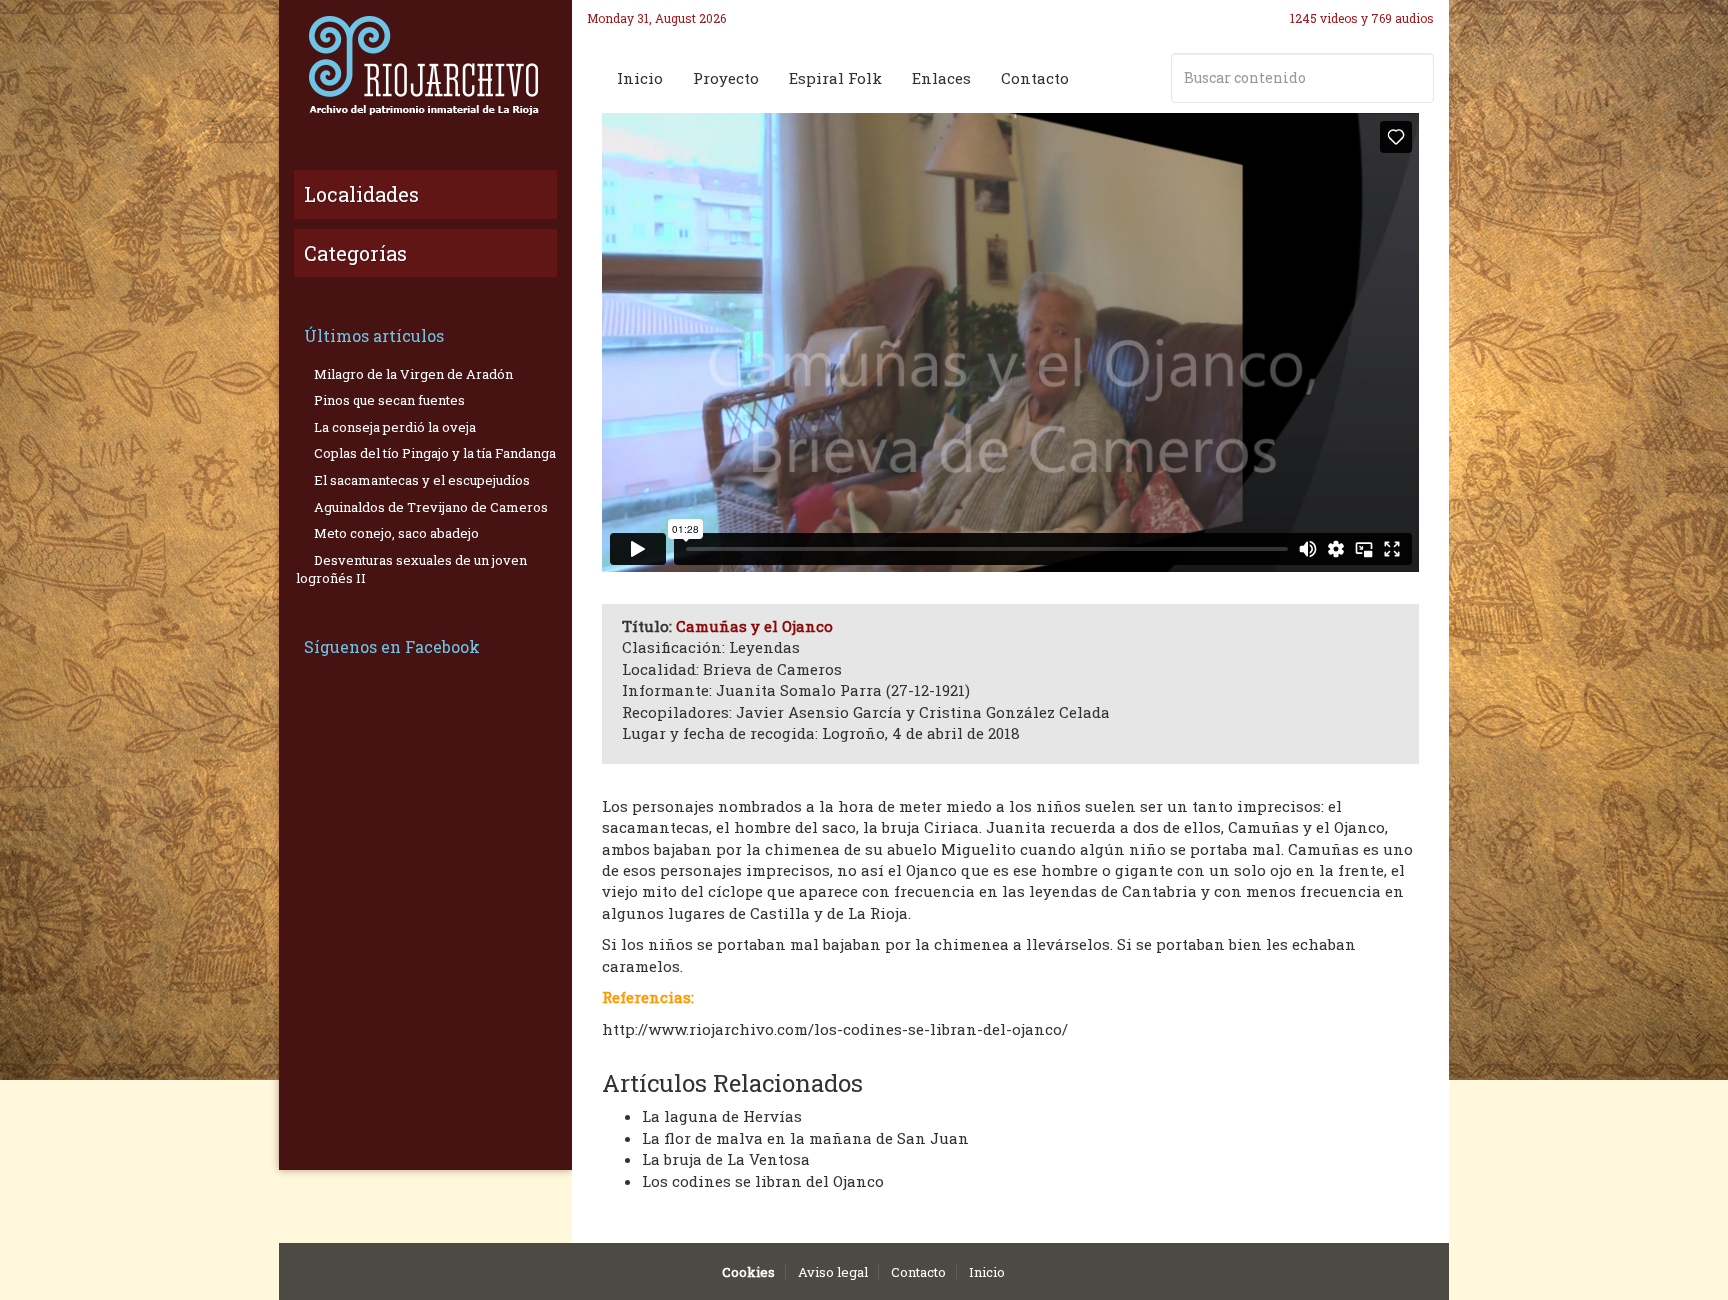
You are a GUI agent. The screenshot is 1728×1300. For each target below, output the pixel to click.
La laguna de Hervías (722, 1116)
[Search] (1415, 78)
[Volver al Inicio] (425, 65)
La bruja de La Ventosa (726, 1159)
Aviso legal (833, 1272)
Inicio (640, 78)
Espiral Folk (835, 78)
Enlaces (941, 78)
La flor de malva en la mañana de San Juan (805, 1138)
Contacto (1035, 78)
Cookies (748, 1272)
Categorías (355, 253)
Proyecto (726, 78)
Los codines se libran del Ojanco (763, 1181)
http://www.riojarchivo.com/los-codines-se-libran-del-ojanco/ (835, 1029)
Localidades (361, 194)
